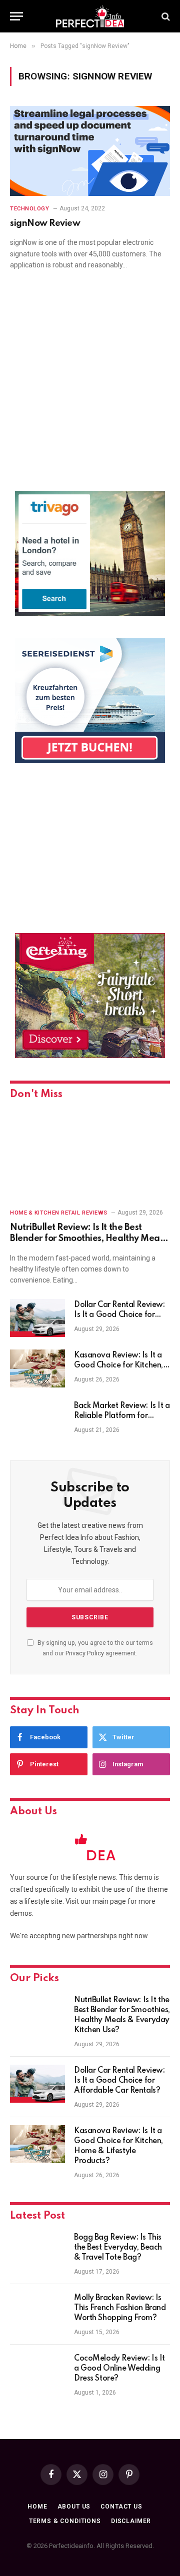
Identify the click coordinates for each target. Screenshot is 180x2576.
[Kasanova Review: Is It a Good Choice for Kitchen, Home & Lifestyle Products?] (37, 1368)
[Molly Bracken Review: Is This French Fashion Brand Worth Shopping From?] (37, 2311)
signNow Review (45, 223)
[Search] (165, 16)
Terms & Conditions (65, 2521)
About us (74, 2507)
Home (37, 2507)
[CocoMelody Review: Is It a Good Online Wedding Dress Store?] (37, 2372)
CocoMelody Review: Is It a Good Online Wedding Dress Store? (119, 2369)
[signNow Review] (90, 151)
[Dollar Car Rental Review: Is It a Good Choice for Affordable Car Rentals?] (37, 1318)
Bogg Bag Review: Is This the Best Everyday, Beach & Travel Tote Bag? (118, 2248)
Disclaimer (131, 2521)
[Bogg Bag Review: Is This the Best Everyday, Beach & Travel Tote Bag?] (37, 2251)
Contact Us (121, 2507)
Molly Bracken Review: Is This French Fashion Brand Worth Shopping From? (120, 2308)
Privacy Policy (85, 1653)
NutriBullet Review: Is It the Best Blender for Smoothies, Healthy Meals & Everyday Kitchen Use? (88, 1239)
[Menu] (16, 16)
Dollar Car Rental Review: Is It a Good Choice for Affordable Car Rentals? (119, 1315)
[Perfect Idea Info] (90, 16)
